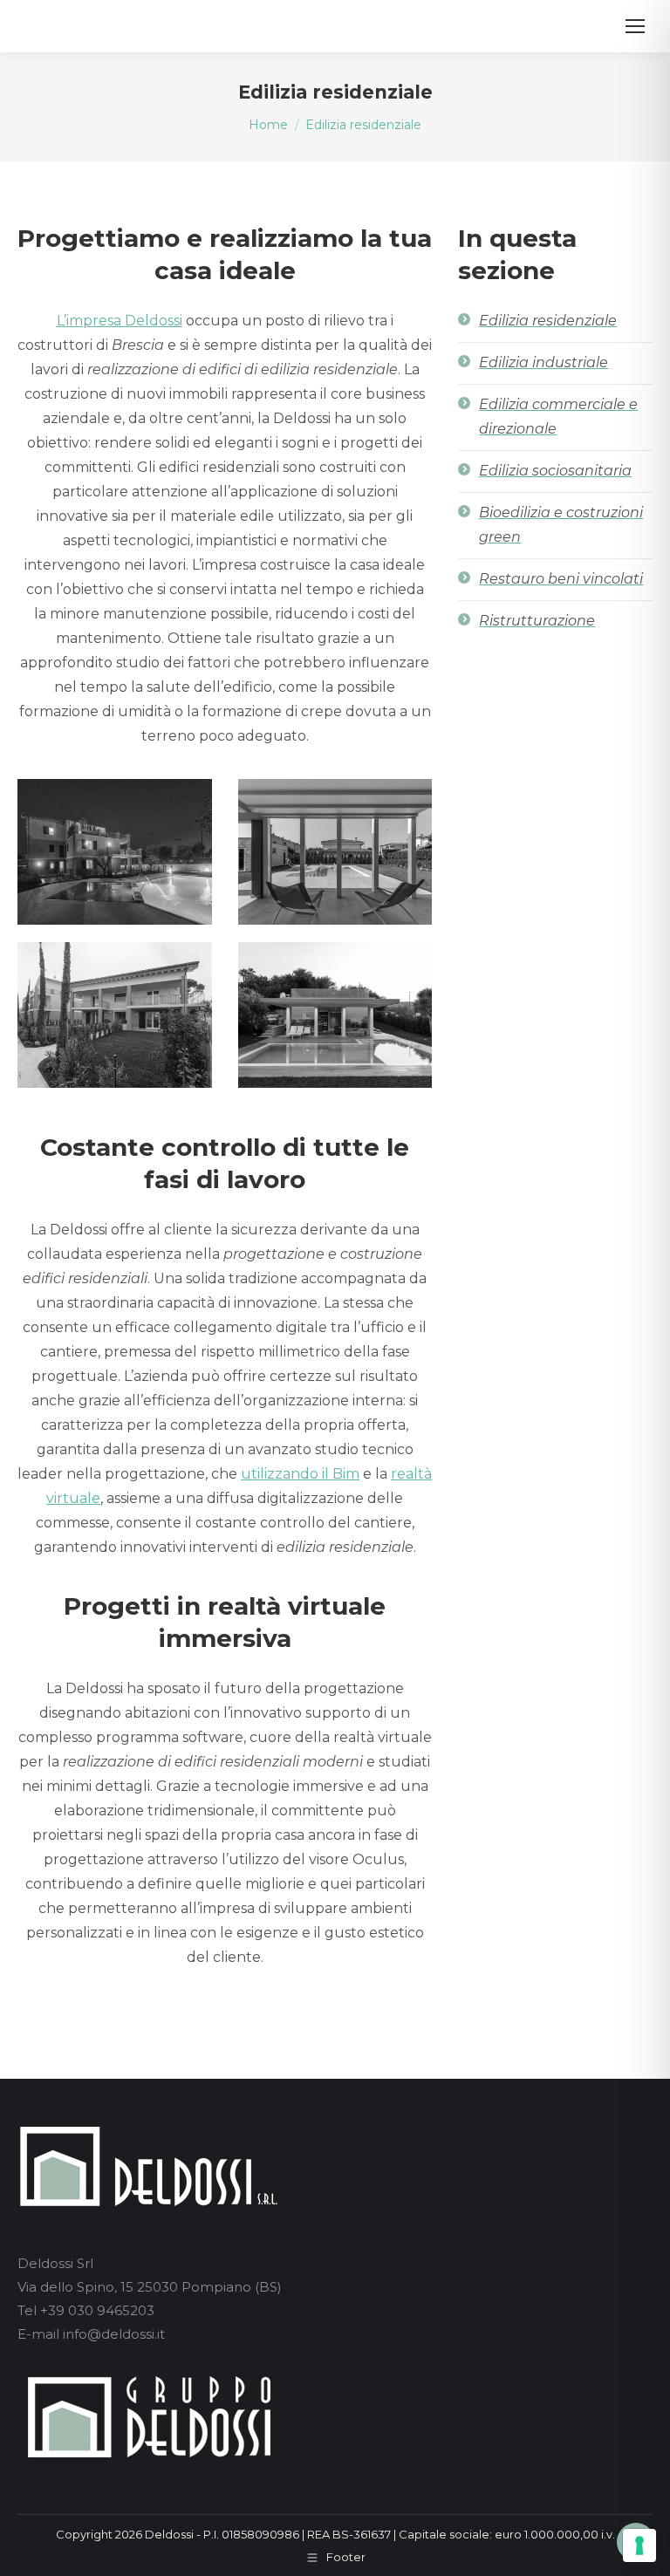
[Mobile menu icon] (635, 26)
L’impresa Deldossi (120, 321)
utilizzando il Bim (300, 1474)
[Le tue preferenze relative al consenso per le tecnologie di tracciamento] (639, 2545)
